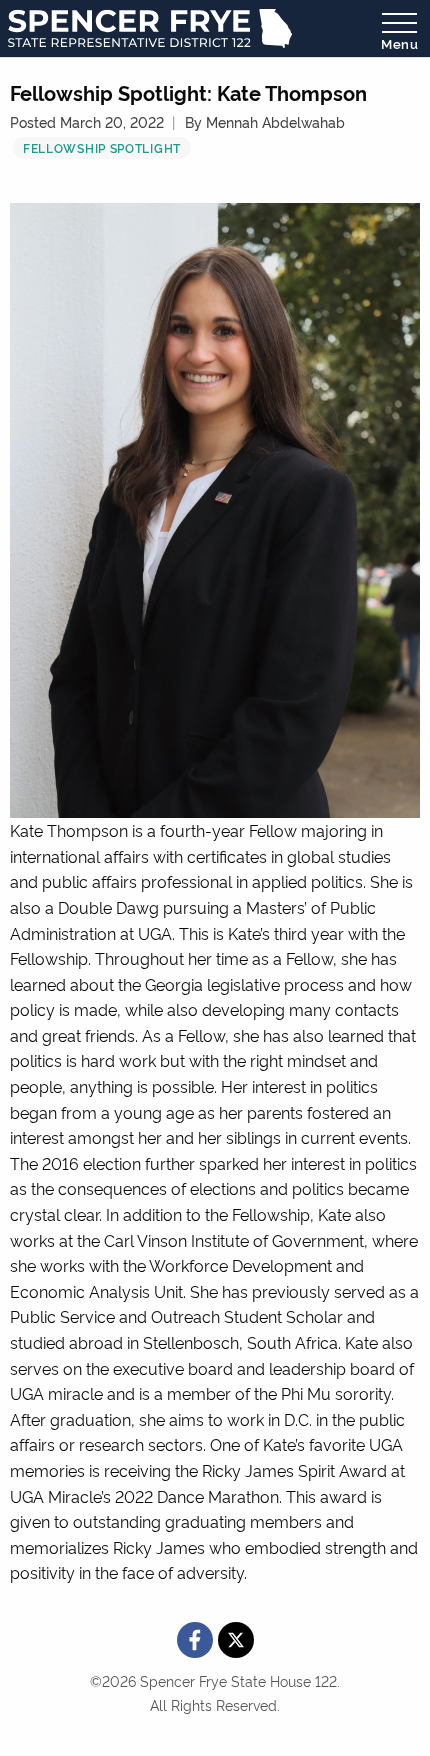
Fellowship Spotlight (102, 147)
